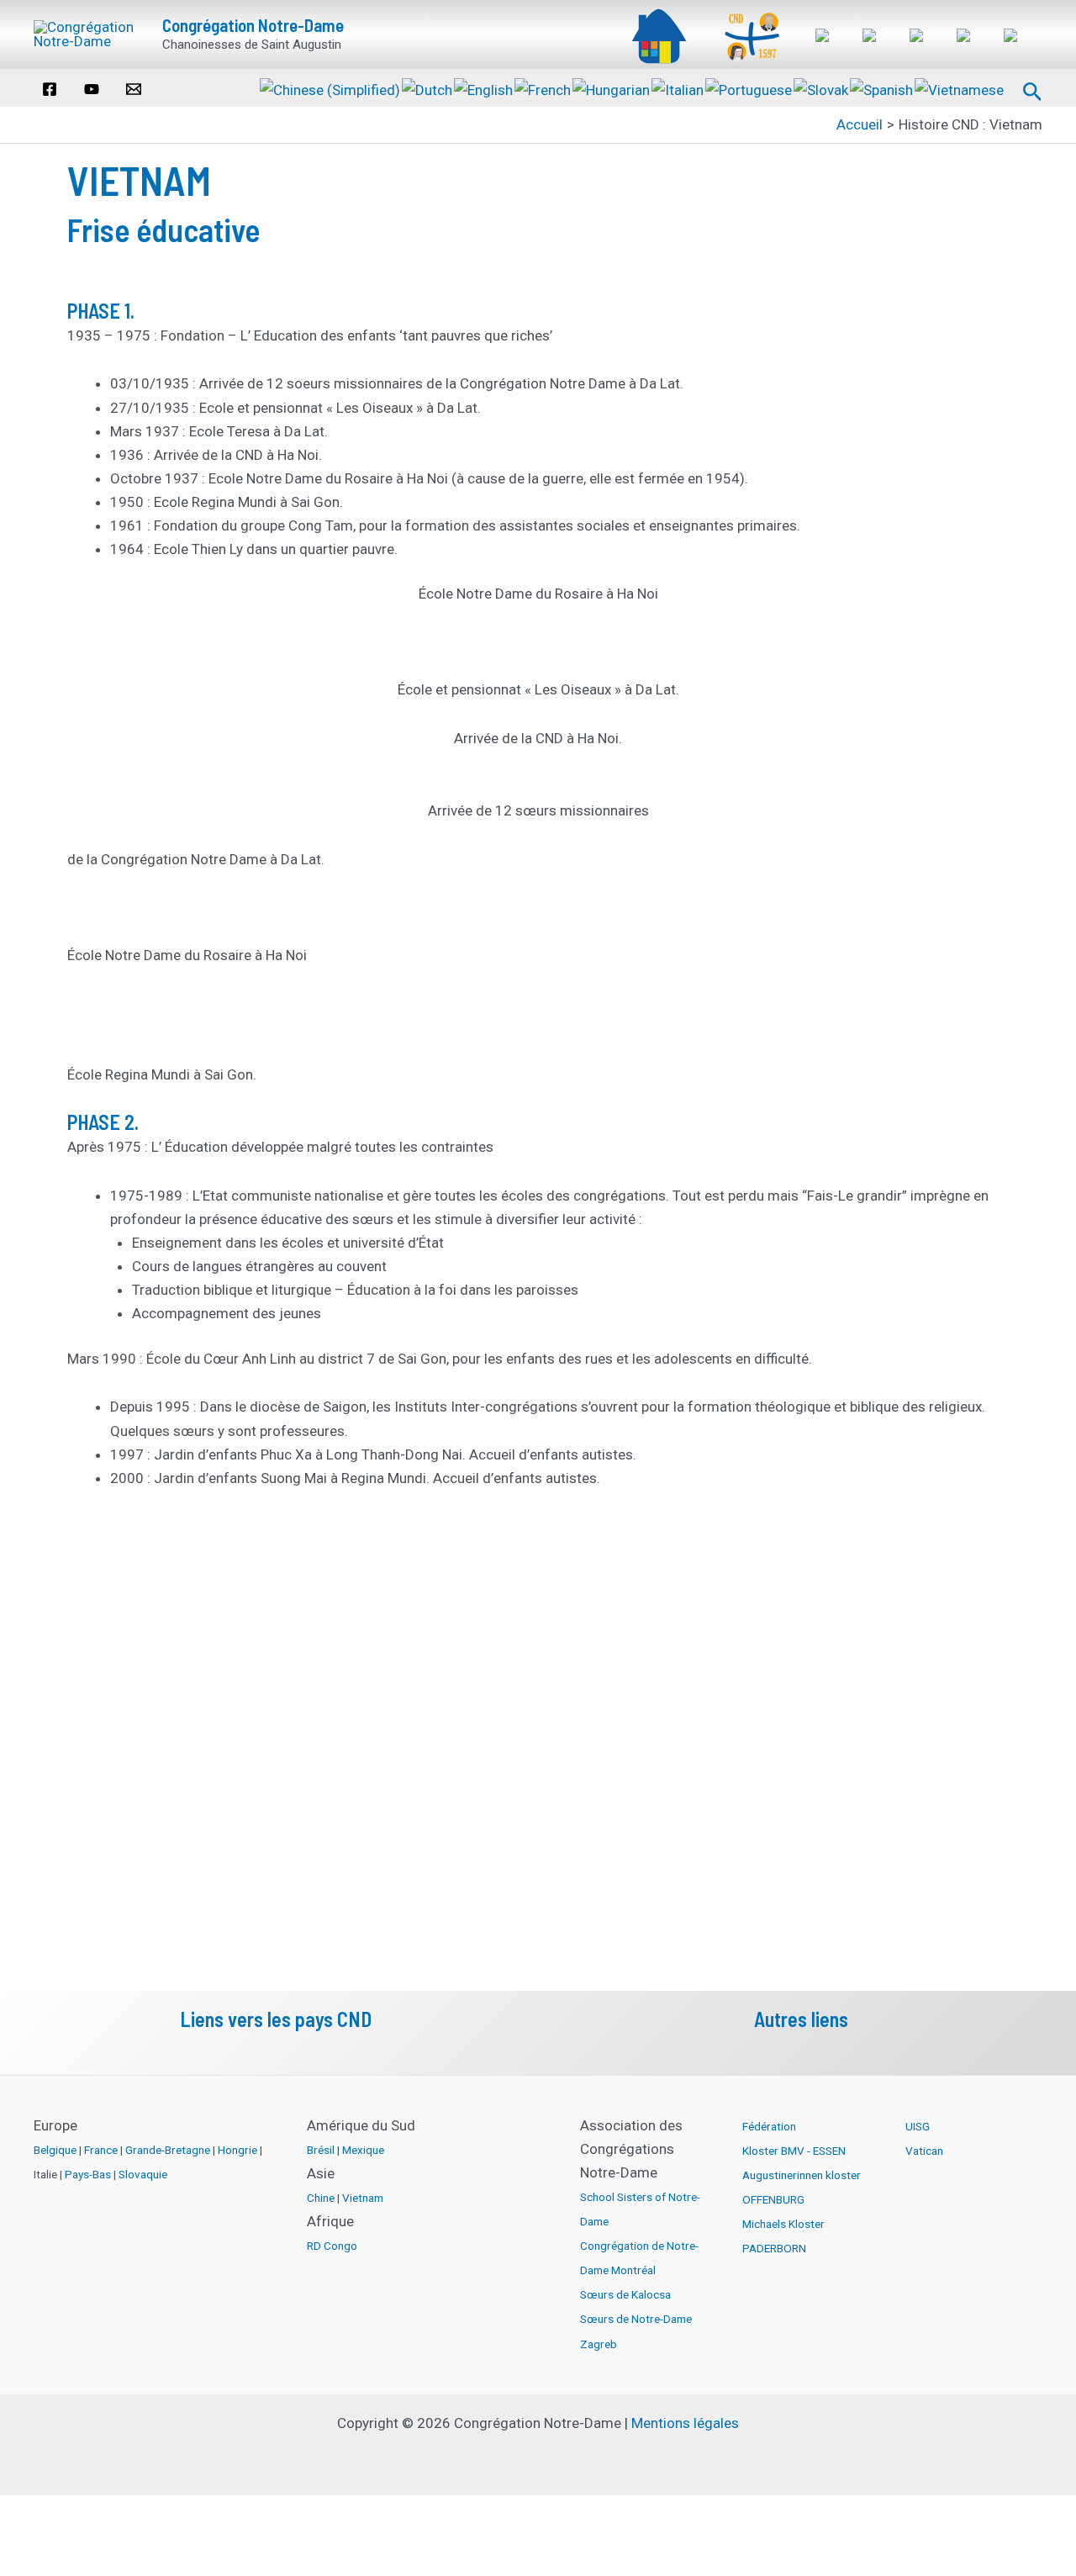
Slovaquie (143, 2174)
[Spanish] (882, 88)
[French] (543, 88)
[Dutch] (428, 88)
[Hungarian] (612, 88)
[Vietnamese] (960, 88)
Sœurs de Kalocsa (625, 2294)
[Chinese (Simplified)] (331, 88)
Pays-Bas (88, 2174)
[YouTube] (92, 89)
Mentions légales (685, 2423)
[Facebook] (50, 89)
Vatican (924, 2151)
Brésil (321, 2150)
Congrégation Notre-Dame (253, 25)
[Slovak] (822, 88)
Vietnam (363, 2198)
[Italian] (678, 88)
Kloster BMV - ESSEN (794, 2151)
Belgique (55, 2150)
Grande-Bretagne (168, 2150)
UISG (918, 2126)
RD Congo (332, 2246)
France (101, 2150)
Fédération (769, 2126)
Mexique (363, 2150)
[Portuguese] (749, 88)
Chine (321, 2198)
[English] (484, 88)
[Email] (134, 89)
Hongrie (237, 2150)
